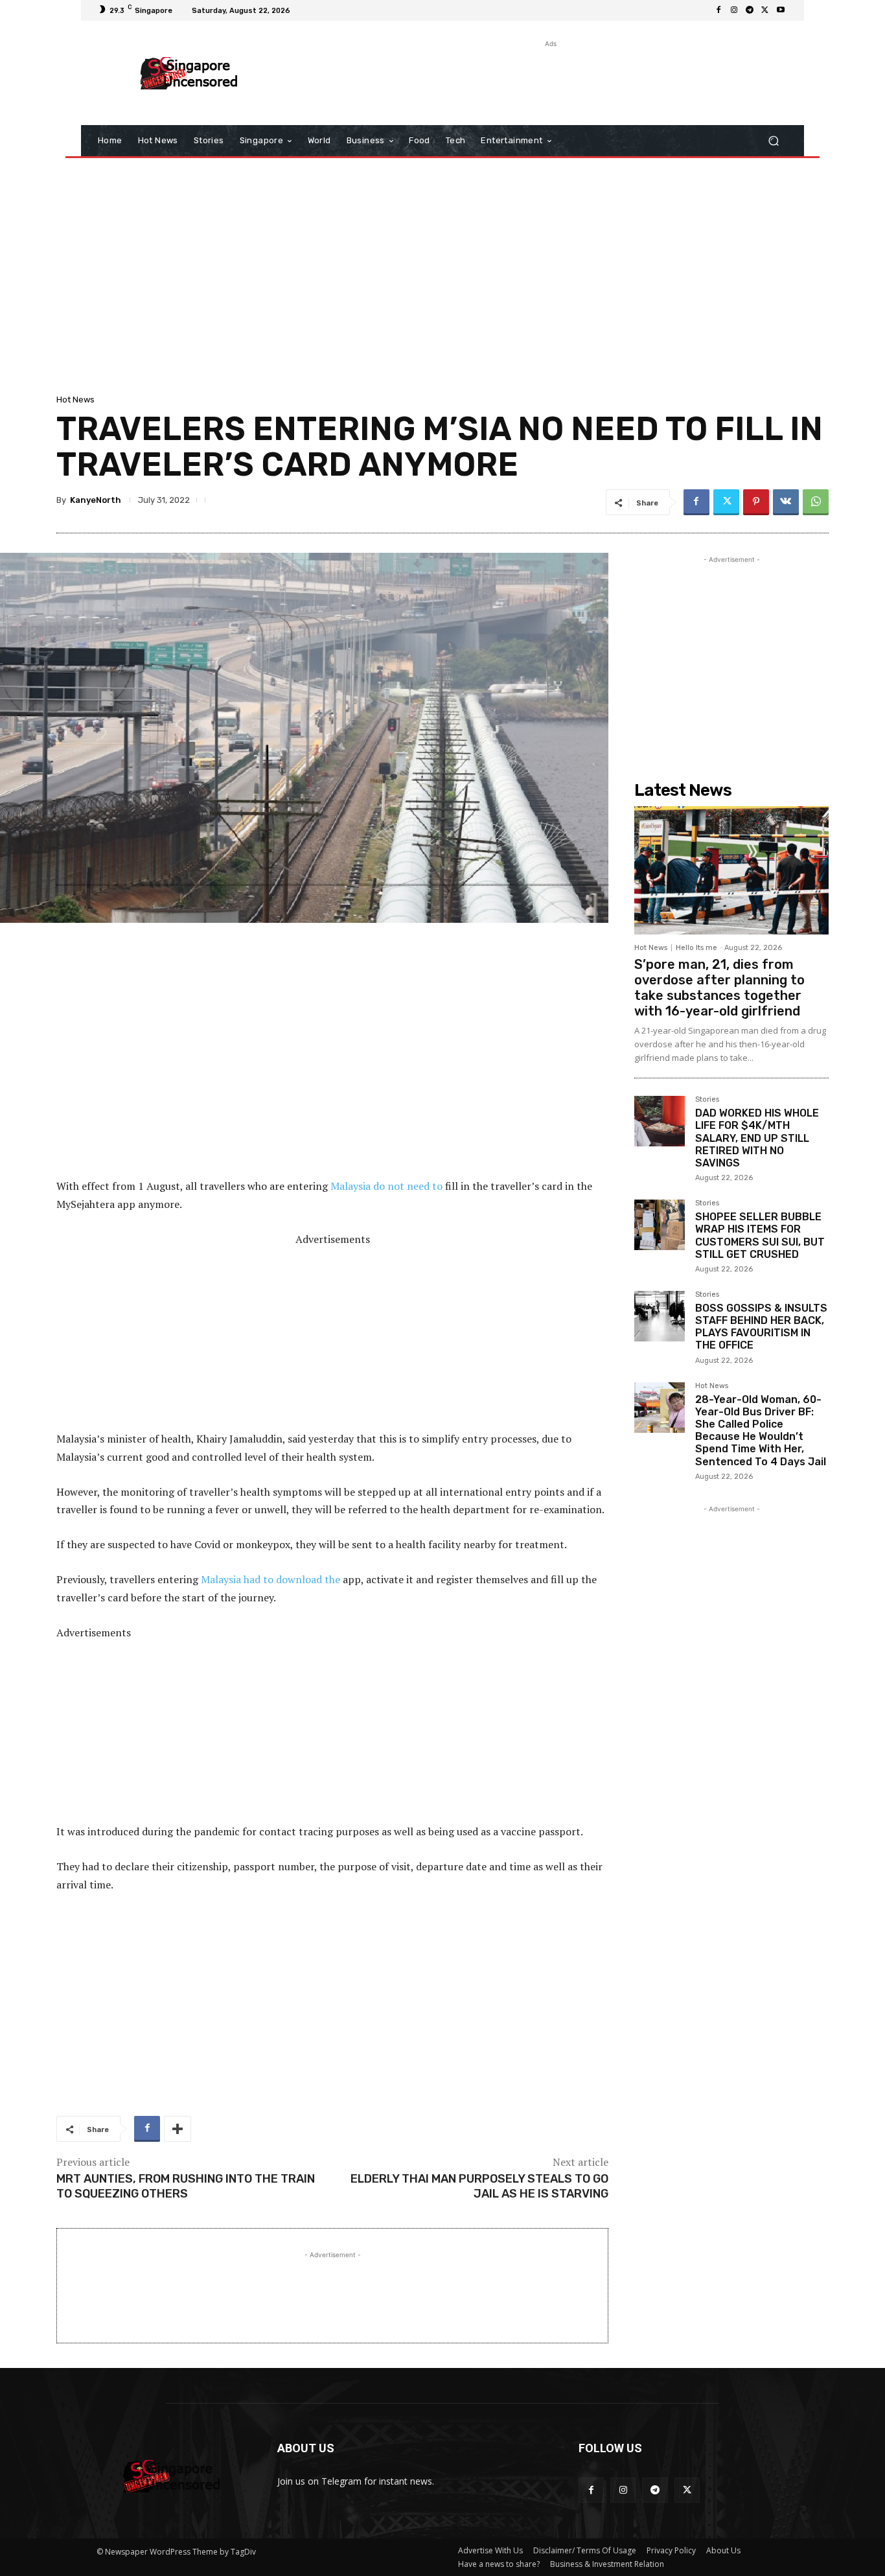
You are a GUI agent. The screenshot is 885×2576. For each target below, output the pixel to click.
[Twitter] (765, 10)
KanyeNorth (96, 500)
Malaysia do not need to (386, 1186)
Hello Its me (696, 948)
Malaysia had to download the (270, 1579)
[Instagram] (734, 10)
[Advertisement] (549, 80)
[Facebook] (718, 10)
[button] (773, 141)
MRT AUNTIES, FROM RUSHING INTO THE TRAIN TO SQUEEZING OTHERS (186, 2186)
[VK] (786, 502)
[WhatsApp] (816, 502)
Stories (707, 1100)
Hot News (75, 400)
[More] (178, 2129)
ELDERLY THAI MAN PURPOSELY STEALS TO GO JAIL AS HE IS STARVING (479, 2186)
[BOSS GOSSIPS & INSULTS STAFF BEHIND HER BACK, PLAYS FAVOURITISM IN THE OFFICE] (660, 1316)
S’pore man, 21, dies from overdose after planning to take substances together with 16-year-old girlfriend (719, 988)
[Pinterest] (756, 502)
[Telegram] (750, 10)
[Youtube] (781, 10)
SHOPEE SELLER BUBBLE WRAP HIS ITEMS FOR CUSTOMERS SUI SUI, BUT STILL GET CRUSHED (760, 1236)
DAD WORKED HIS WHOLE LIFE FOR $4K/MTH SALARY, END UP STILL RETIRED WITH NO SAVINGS (757, 1138)
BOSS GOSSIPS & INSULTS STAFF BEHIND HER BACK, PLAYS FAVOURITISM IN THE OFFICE (761, 1327)
